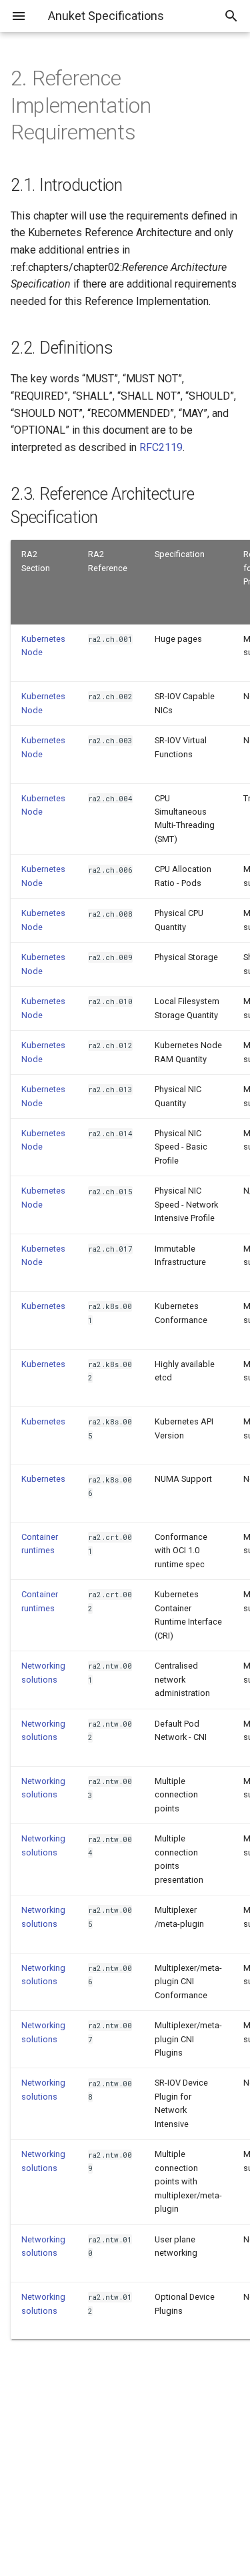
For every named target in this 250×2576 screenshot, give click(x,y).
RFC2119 (161, 447)
